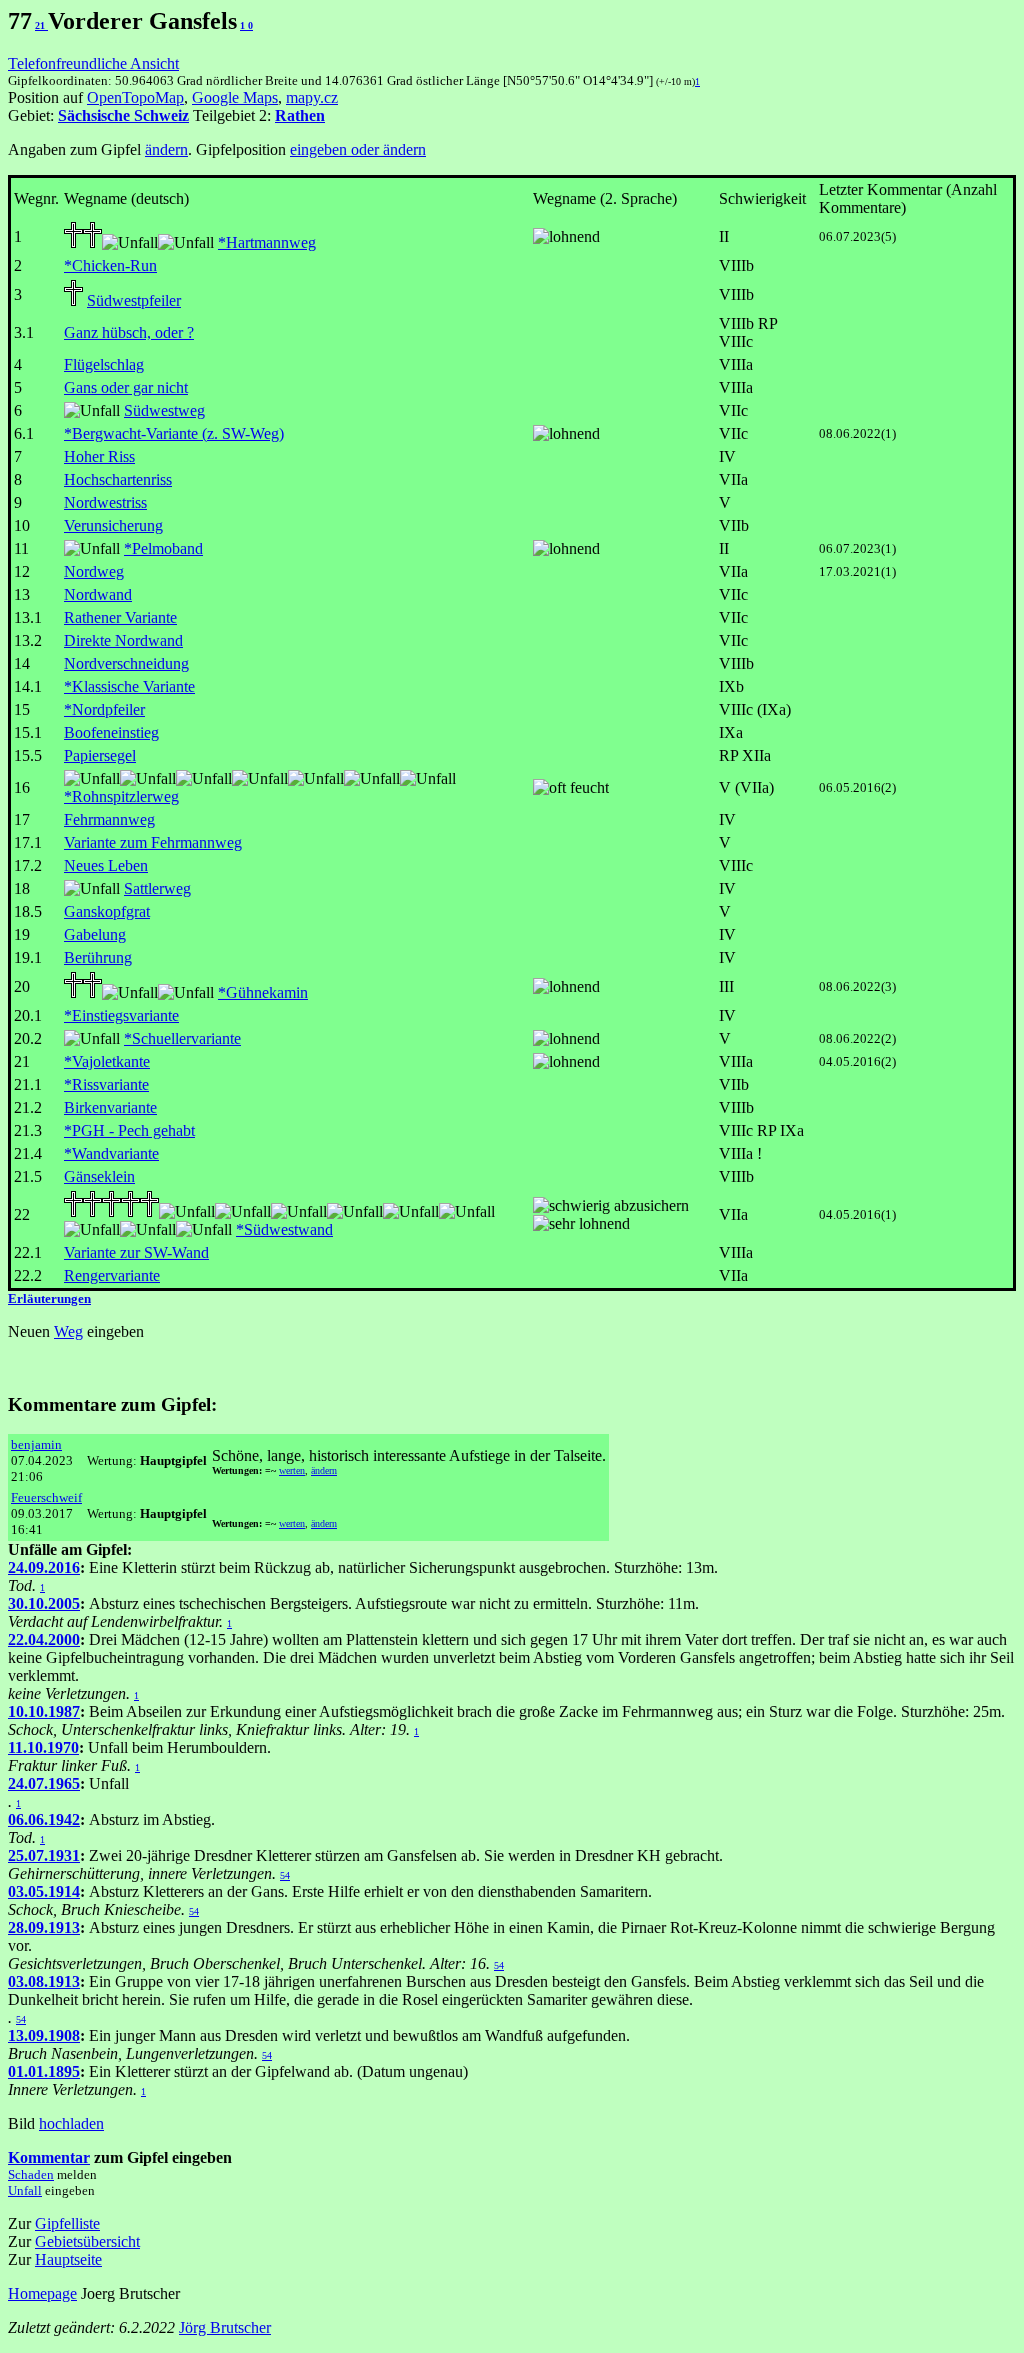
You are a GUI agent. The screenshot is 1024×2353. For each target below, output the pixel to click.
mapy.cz (312, 97)
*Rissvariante (106, 1084)
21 (41, 25)
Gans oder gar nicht (126, 387)
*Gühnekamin (263, 992)
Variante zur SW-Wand (136, 1252)
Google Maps (235, 97)
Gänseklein (99, 1176)
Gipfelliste (67, 2223)
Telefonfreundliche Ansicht (93, 63)
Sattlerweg (157, 888)
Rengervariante (112, 1275)
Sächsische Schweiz (123, 115)
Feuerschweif (46, 1497)
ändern (166, 149)
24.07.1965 (44, 1783)
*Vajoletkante (107, 1061)
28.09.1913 (44, 1927)
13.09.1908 (44, 2035)
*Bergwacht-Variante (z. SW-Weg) (174, 433)
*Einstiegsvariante (121, 1015)
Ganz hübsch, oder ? (129, 332)
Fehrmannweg (109, 819)
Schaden (31, 2174)
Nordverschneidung (126, 663)
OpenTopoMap (135, 97)
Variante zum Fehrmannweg (153, 842)
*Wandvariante (111, 1153)
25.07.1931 (44, 1855)
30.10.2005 (44, 1603)
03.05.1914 (44, 1891)
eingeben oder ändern (358, 149)
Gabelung (95, 934)
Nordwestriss (105, 502)
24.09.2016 (44, 1567)
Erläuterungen (49, 1298)
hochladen (71, 2123)
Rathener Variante (120, 617)
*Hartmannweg (267, 242)
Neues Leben (106, 865)
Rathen (300, 115)
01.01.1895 (44, 2071)
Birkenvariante (110, 1107)
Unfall (25, 2190)
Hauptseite (68, 2259)
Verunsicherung (113, 525)
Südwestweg (164, 410)
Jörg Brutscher (225, 2327)
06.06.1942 (44, 1819)
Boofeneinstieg (111, 732)
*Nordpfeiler (104, 709)
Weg (68, 1331)
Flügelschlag (104, 364)
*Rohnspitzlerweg (121, 796)
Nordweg (94, 571)
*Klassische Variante (129, 686)
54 (285, 1875)
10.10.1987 (44, 1711)
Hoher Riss (99, 456)
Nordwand (98, 594)
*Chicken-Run (110, 265)
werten (292, 1470)
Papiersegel (100, 755)
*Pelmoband (163, 548)
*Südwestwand (284, 1229)
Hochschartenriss (118, 479)
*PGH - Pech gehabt (129, 1130)
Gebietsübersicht (87, 2241)
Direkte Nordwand (123, 640)
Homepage (42, 2293)
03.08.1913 (44, 1981)
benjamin (36, 1444)
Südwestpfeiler (134, 300)
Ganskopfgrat (107, 911)
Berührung (98, 957)
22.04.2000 (44, 1639)
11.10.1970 (43, 1747)
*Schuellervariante (182, 1038)
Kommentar (49, 2157)
